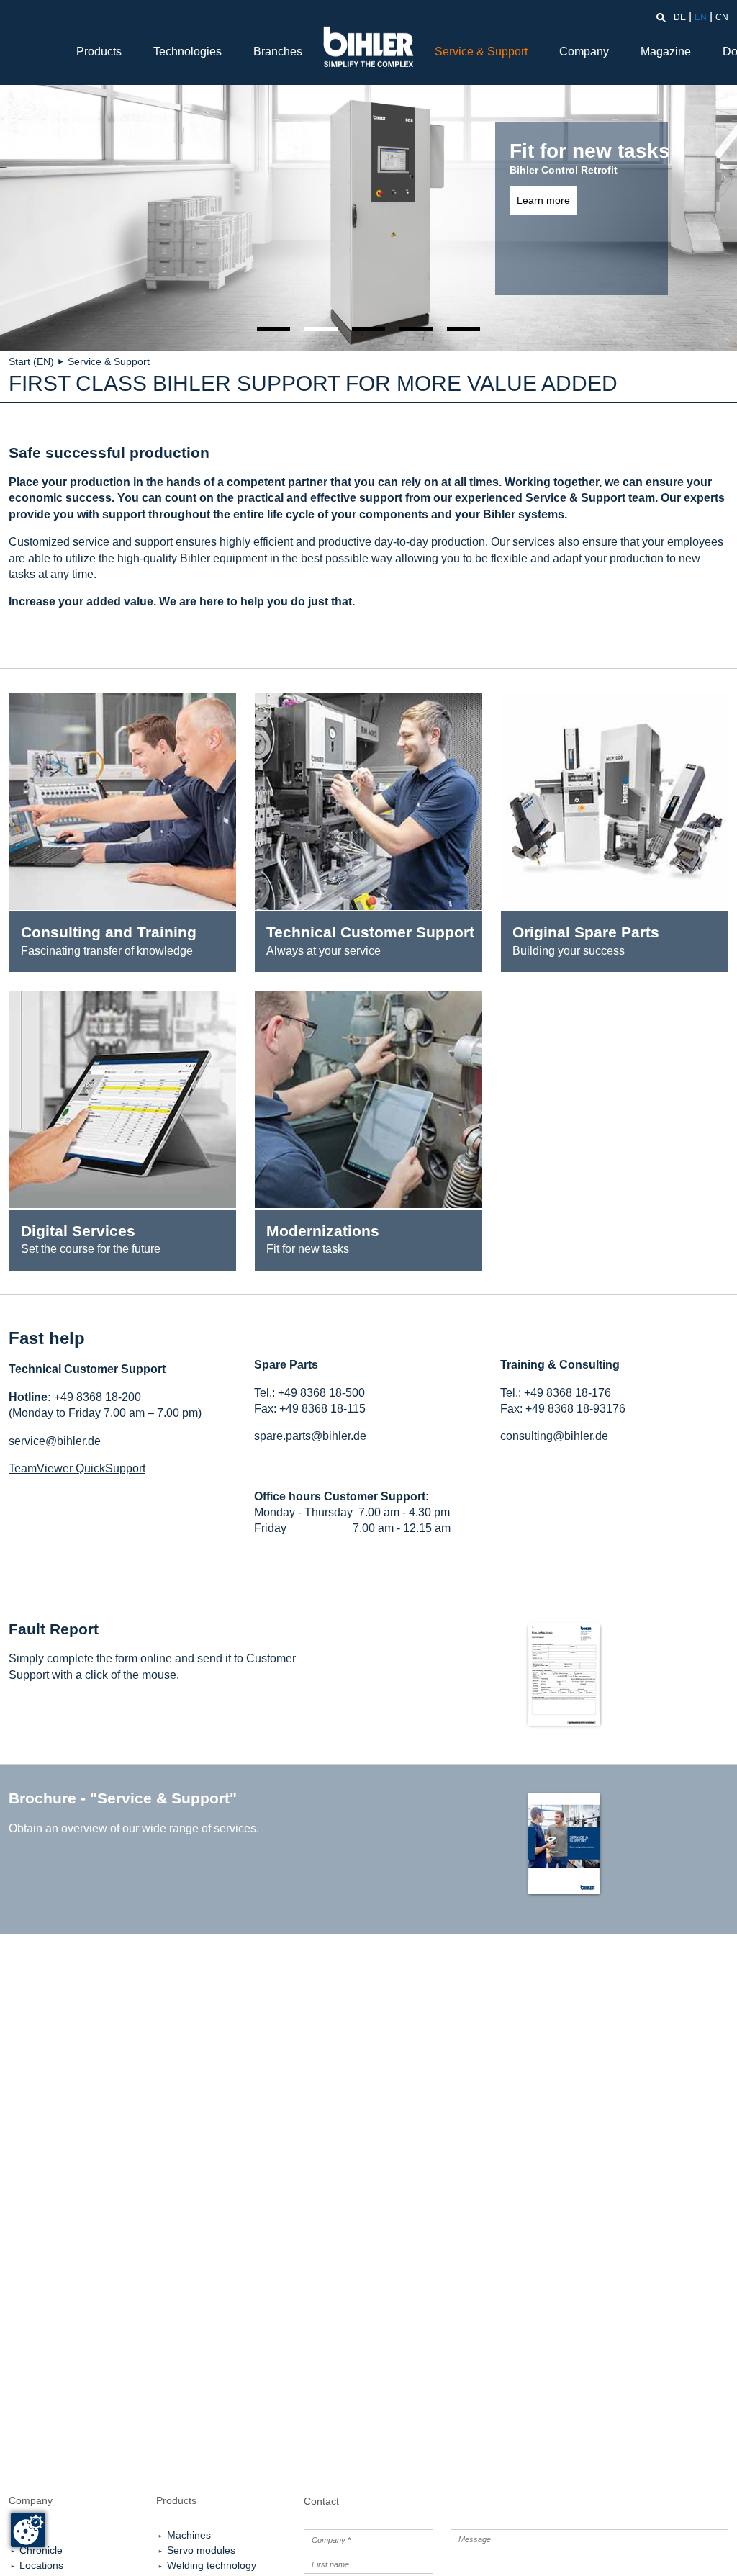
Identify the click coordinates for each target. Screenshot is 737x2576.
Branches (278, 51)
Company (584, 51)
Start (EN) (31, 361)
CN (722, 17)
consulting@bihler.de (554, 1436)
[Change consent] (28, 2530)
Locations (41, 2565)
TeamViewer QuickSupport (77, 1468)
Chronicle (41, 2550)
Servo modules (201, 2550)
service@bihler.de (55, 1441)
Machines (189, 2535)
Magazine (666, 51)
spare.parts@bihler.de (310, 1436)
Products (99, 51)
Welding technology (212, 2565)
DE (680, 17)
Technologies (187, 51)
